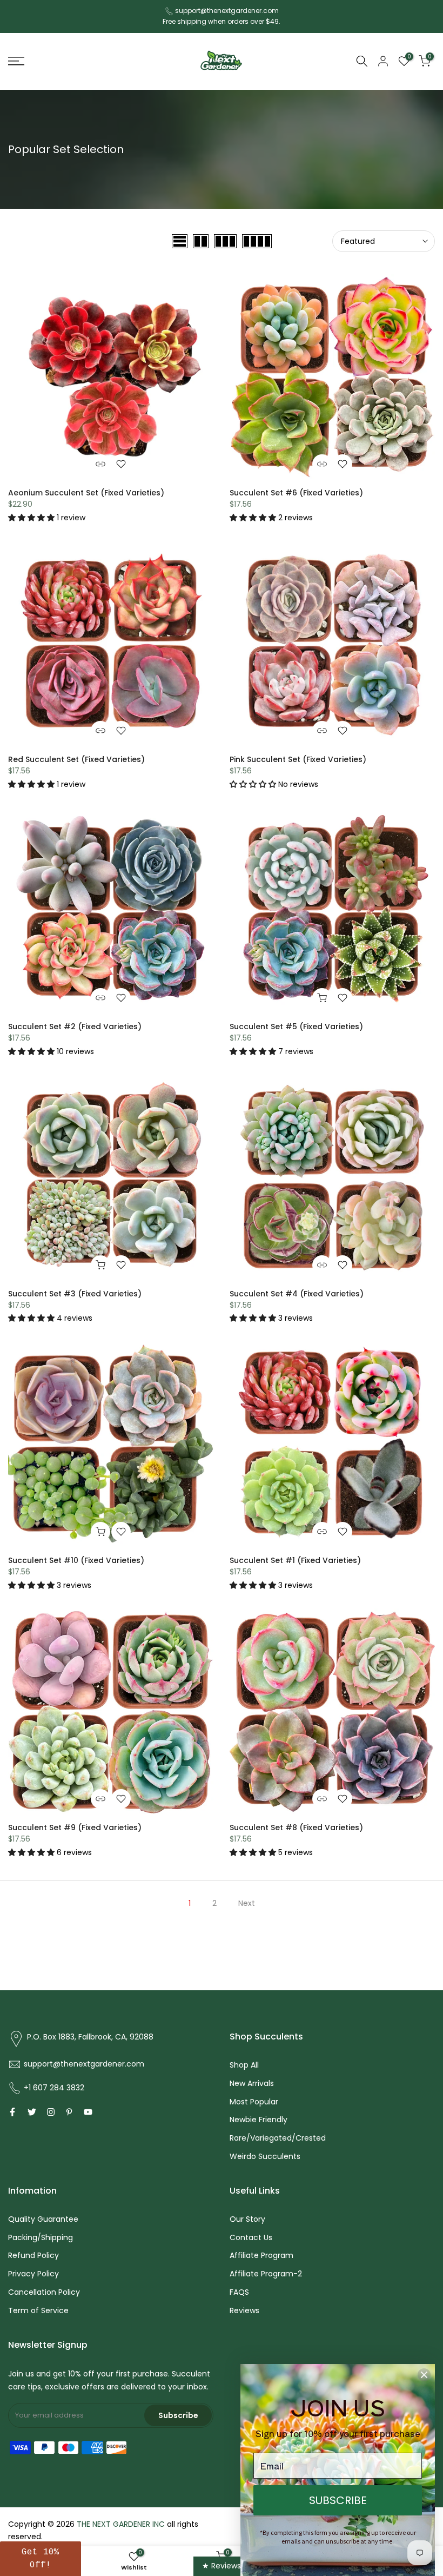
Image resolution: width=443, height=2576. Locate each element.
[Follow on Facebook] (12, 2112)
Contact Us (251, 2237)
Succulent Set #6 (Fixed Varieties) (296, 493)
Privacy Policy (33, 2274)
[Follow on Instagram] (51, 2112)
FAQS (239, 2292)
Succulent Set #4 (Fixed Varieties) (297, 1294)
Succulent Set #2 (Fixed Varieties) (75, 1027)
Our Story (247, 2219)
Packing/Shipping (41, 2237)
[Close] (424, 2375)
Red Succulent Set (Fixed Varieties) (76, 759)
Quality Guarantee (43, 2219)
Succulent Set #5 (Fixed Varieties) (296, 1027)
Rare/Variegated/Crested (278, 2138)
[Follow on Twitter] (32, 2112)
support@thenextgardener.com (227, 11)
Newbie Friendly (259, 2120)
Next (247, 1903)
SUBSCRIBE (338, 2500)
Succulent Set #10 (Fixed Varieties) (76, 1560)
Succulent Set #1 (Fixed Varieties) (295, 1560)
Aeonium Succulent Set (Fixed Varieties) (86, 493)
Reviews (244, 2310)
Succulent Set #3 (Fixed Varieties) (75, 1294)
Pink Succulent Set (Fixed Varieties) (298, 759)
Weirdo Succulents (265, 2156)
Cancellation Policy (44, 2292)
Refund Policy (33, 2255)
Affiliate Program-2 (266, 2274)
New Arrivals (252, 2083)
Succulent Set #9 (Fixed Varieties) (75, 1827)
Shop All (244, 2065)
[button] (32, 518)
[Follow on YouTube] (88, 2112)
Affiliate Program (261, 2255)
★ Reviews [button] (222, 2566)
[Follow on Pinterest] (69, 2112)
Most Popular (254, 2102)
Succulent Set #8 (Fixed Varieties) (296, 1827)
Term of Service (38, 2310)
